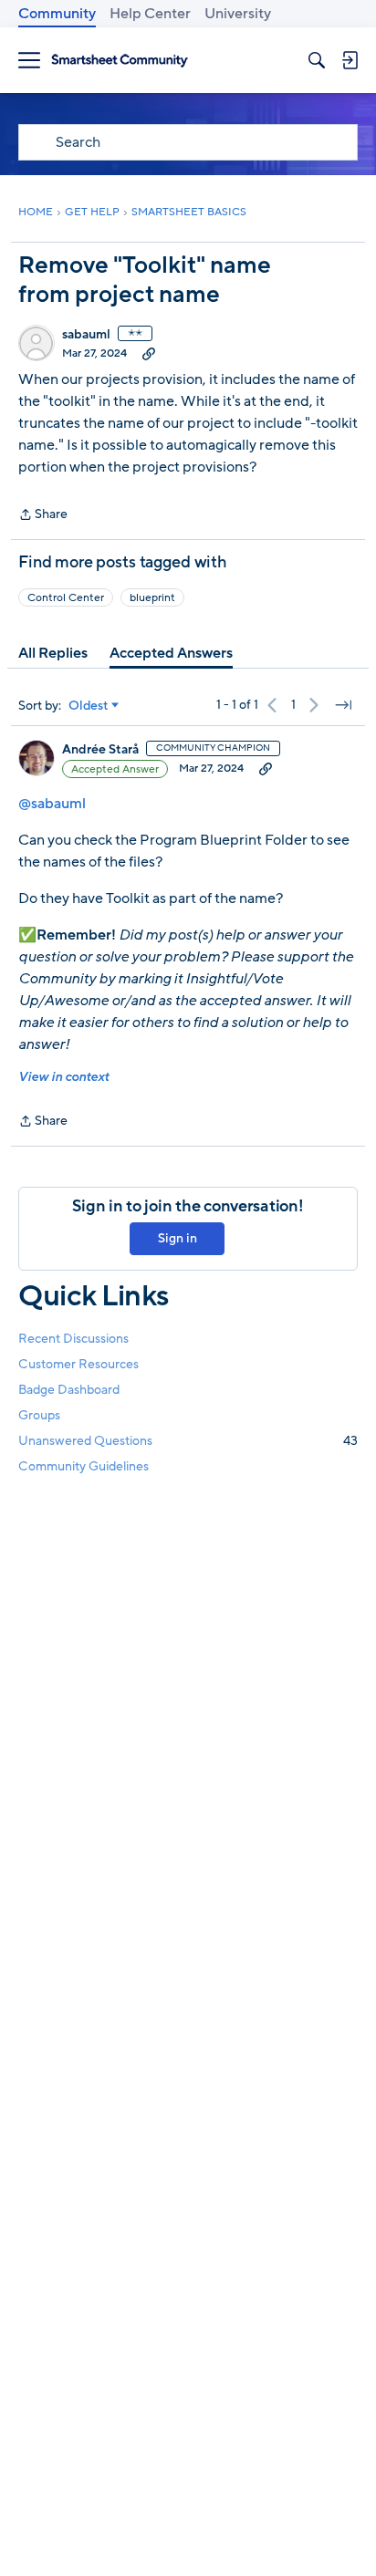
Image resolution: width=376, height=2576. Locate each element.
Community (57, 14)
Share (43, 515)
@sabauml (52, 804)
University (238, 14)
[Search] (317, 60)
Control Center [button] (66, 597)
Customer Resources (78, 1364)
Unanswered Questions (188, 1441)
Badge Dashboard (69, 1390)
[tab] (53, 653)
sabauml (86, 335)
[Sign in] (350, 60)
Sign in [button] (178, 1238)
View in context (63, 1077)
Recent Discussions (73, 1339)
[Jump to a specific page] (343, 705)
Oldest (89, 706)
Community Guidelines (84, 1466)
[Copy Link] (149, 353)
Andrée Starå (100, 750)
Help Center (150, 14)
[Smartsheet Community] (120, 61)
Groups (39, 1415)
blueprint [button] (152, 597)
